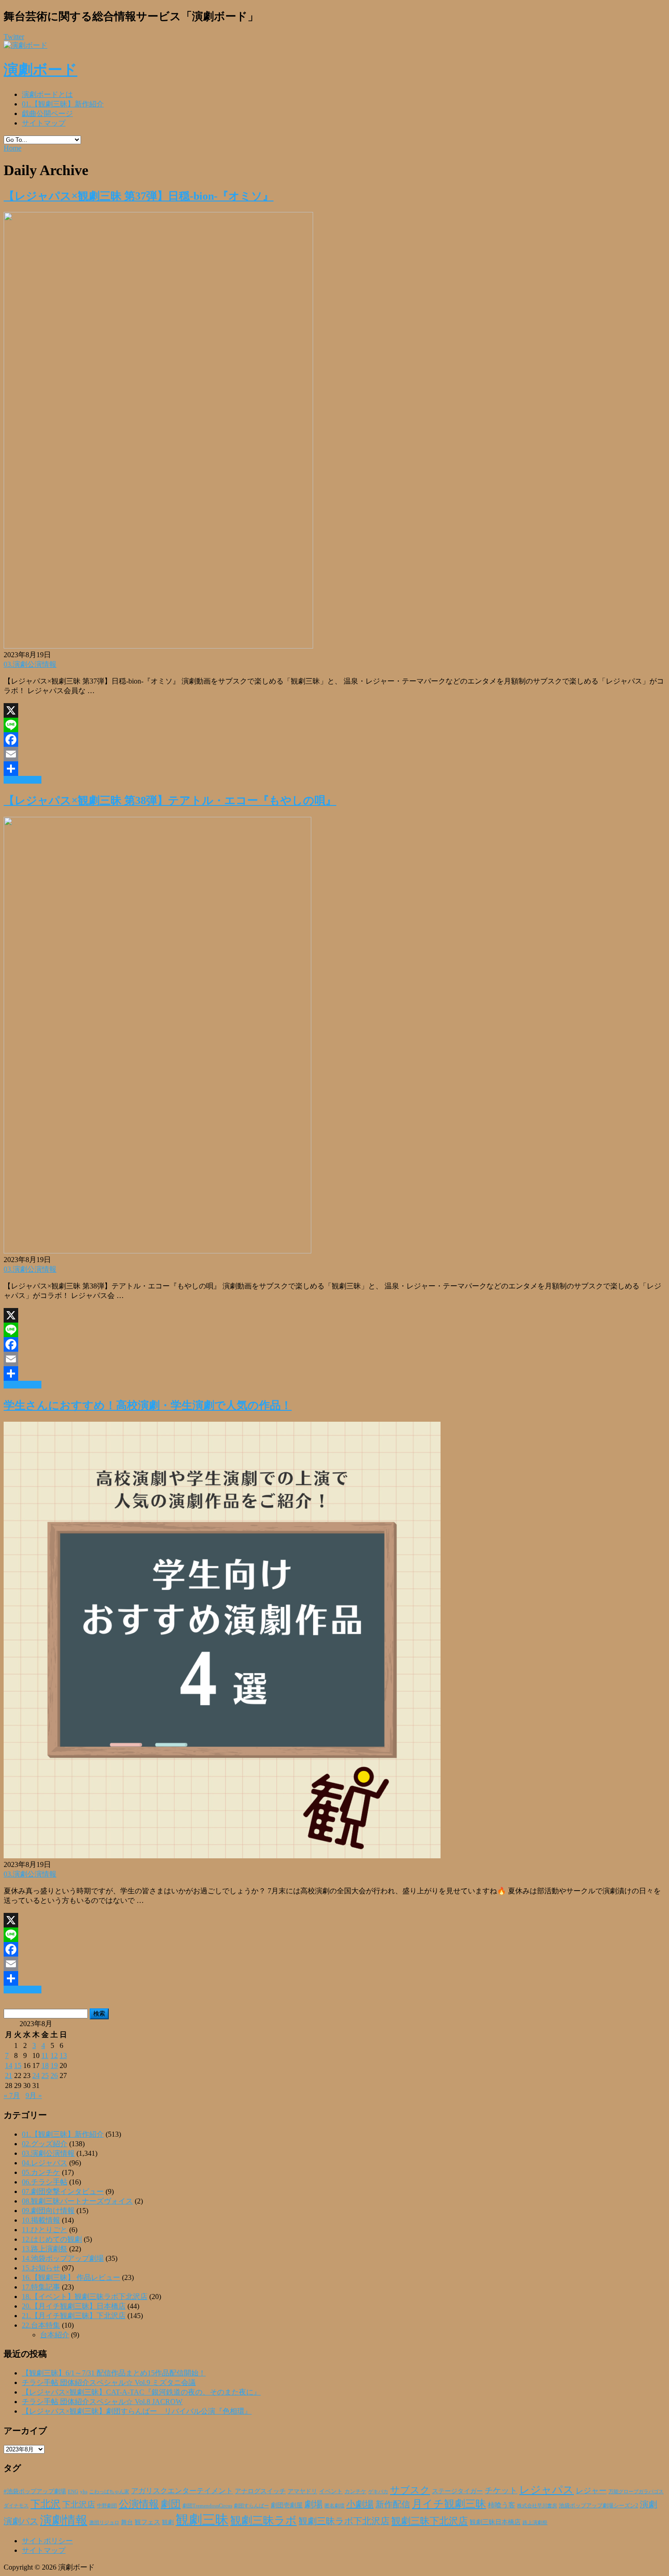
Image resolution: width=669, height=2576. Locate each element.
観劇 (168, 2522)
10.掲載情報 (41, 2220)
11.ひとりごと (45, 2230)
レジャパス (547, 2490)
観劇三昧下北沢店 (430, 2521)
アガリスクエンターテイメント (182, 2491)
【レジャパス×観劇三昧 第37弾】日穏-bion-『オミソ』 (139, 196)
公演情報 (139, 2504)
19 (54, 2065)
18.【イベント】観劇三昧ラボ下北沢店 (85, 2297)
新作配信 (393, 2504)
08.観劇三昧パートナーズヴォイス (77, 2201)
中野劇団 (107, 2506)
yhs (84, 2491)
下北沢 (46, 2504)
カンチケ (355, 2491)
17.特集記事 (41, 2287)
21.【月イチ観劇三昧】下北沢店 (74, 2316)
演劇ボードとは (47, 94)
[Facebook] (334, 740)
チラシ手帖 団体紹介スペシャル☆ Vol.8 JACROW (102, 2402)
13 (63, 2055)
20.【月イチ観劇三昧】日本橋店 (74, 2306)
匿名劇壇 (334, 2506)
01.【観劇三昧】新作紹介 (63, 104)
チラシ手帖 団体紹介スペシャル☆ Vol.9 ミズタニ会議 (109, 2382)
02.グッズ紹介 (45, 2144)
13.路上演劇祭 (45, 2249)
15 (18, 2065)
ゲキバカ (378, 2492)
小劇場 (360, 2504)
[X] (334, 710)
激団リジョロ (104, 2522)
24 (36, 2075)
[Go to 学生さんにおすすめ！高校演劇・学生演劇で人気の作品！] (222, 1856)
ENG (73, 2491)
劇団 (171, 2504)
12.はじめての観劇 (52, 2239)
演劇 (649, 2504)
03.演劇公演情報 (30, 664)
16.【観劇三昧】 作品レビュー (71, 2277)
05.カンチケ (41, 2172)
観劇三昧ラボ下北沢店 (344, 2521)
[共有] (334, 769)
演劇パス (21, 2521)
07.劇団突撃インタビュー (63, 2191)
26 (54, 2075)
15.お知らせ (41, 2268)
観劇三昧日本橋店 (495, 2522)
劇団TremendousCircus (207, 2506)
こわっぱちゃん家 (109, 2492)
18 (45, 2065)
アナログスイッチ (260, 2491)
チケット (501, 2490)
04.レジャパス (45, 2163)
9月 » (34, 2096)
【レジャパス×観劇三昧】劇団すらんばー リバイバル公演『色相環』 (137, 2411)
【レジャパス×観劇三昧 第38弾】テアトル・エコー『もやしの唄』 (170, 800)
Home (13, 148)
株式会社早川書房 (537, 2506)
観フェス (147, 2522)
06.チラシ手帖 (45, 2182)
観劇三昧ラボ (264, 2521)
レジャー (591, 2491)
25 (45, 2075)
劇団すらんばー (251, 2506)
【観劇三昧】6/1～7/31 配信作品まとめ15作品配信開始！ (114, 2373)
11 (45, 2055)
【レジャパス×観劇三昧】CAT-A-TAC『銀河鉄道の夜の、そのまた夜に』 (141, 2392)
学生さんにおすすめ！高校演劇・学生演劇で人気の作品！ (148, 1405)
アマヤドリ (302, 2491)
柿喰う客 (502, 2505)
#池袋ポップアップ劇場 (35, 2491)
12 (54, 2055)
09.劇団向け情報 (48, 2211)
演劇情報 (64, 2520)
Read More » (23, 780)
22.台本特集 (41, 2325)
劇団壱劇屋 (287, 2505)
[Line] (334, 725)
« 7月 (12, 2096)
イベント (331, 2491)
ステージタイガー (457, 2491)
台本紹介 (55, 2335)
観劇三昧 (202, 2520)
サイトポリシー (47, 2541)
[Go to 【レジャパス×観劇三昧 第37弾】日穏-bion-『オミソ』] (158, 646)
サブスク (410, 2490)
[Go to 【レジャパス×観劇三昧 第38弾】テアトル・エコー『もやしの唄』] (157, 1251)
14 (9, 2065)
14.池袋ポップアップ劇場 (63, 2258)
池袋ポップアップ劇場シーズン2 (598, 2506)
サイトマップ (44, 123)
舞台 (127, 2522)
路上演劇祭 (535, 2522)
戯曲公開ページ (47, 113)
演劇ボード (41, 70)
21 (9, 2075)
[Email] (334, 754)
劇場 (314, 2504)
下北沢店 (79, 2505)
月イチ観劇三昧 (449, 2504)
